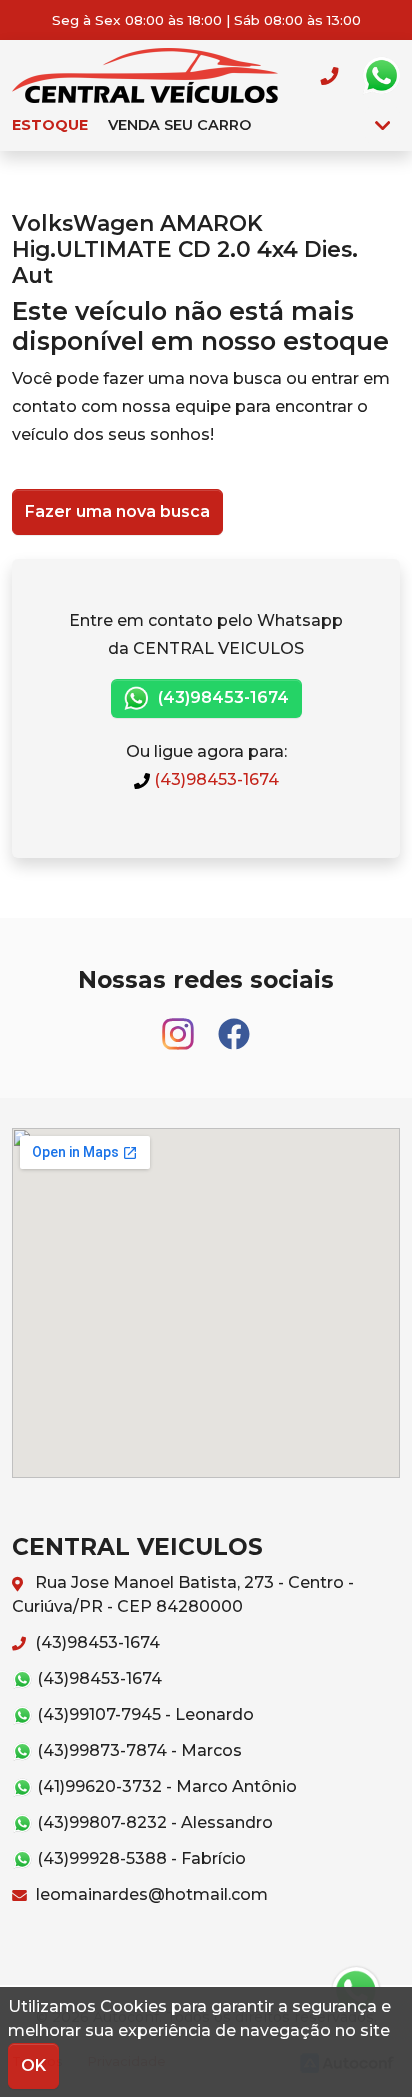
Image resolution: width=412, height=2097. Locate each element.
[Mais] (382, 125)
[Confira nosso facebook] (234, 1024)
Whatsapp (381, 76)
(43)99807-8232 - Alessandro (153, 1822)
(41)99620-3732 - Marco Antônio (165, 1786)
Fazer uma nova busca (117, 511)
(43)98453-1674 (221, 697)
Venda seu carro (179, 125)
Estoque (50, 125)
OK (33, 2065)
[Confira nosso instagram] (180, 1024)
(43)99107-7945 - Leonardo (143, 1714)
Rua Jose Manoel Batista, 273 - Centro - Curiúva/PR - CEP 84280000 (183, 1594)
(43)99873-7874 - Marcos (137, 1750)
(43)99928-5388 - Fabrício (139, 1858)
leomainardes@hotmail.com (150, 1894)
